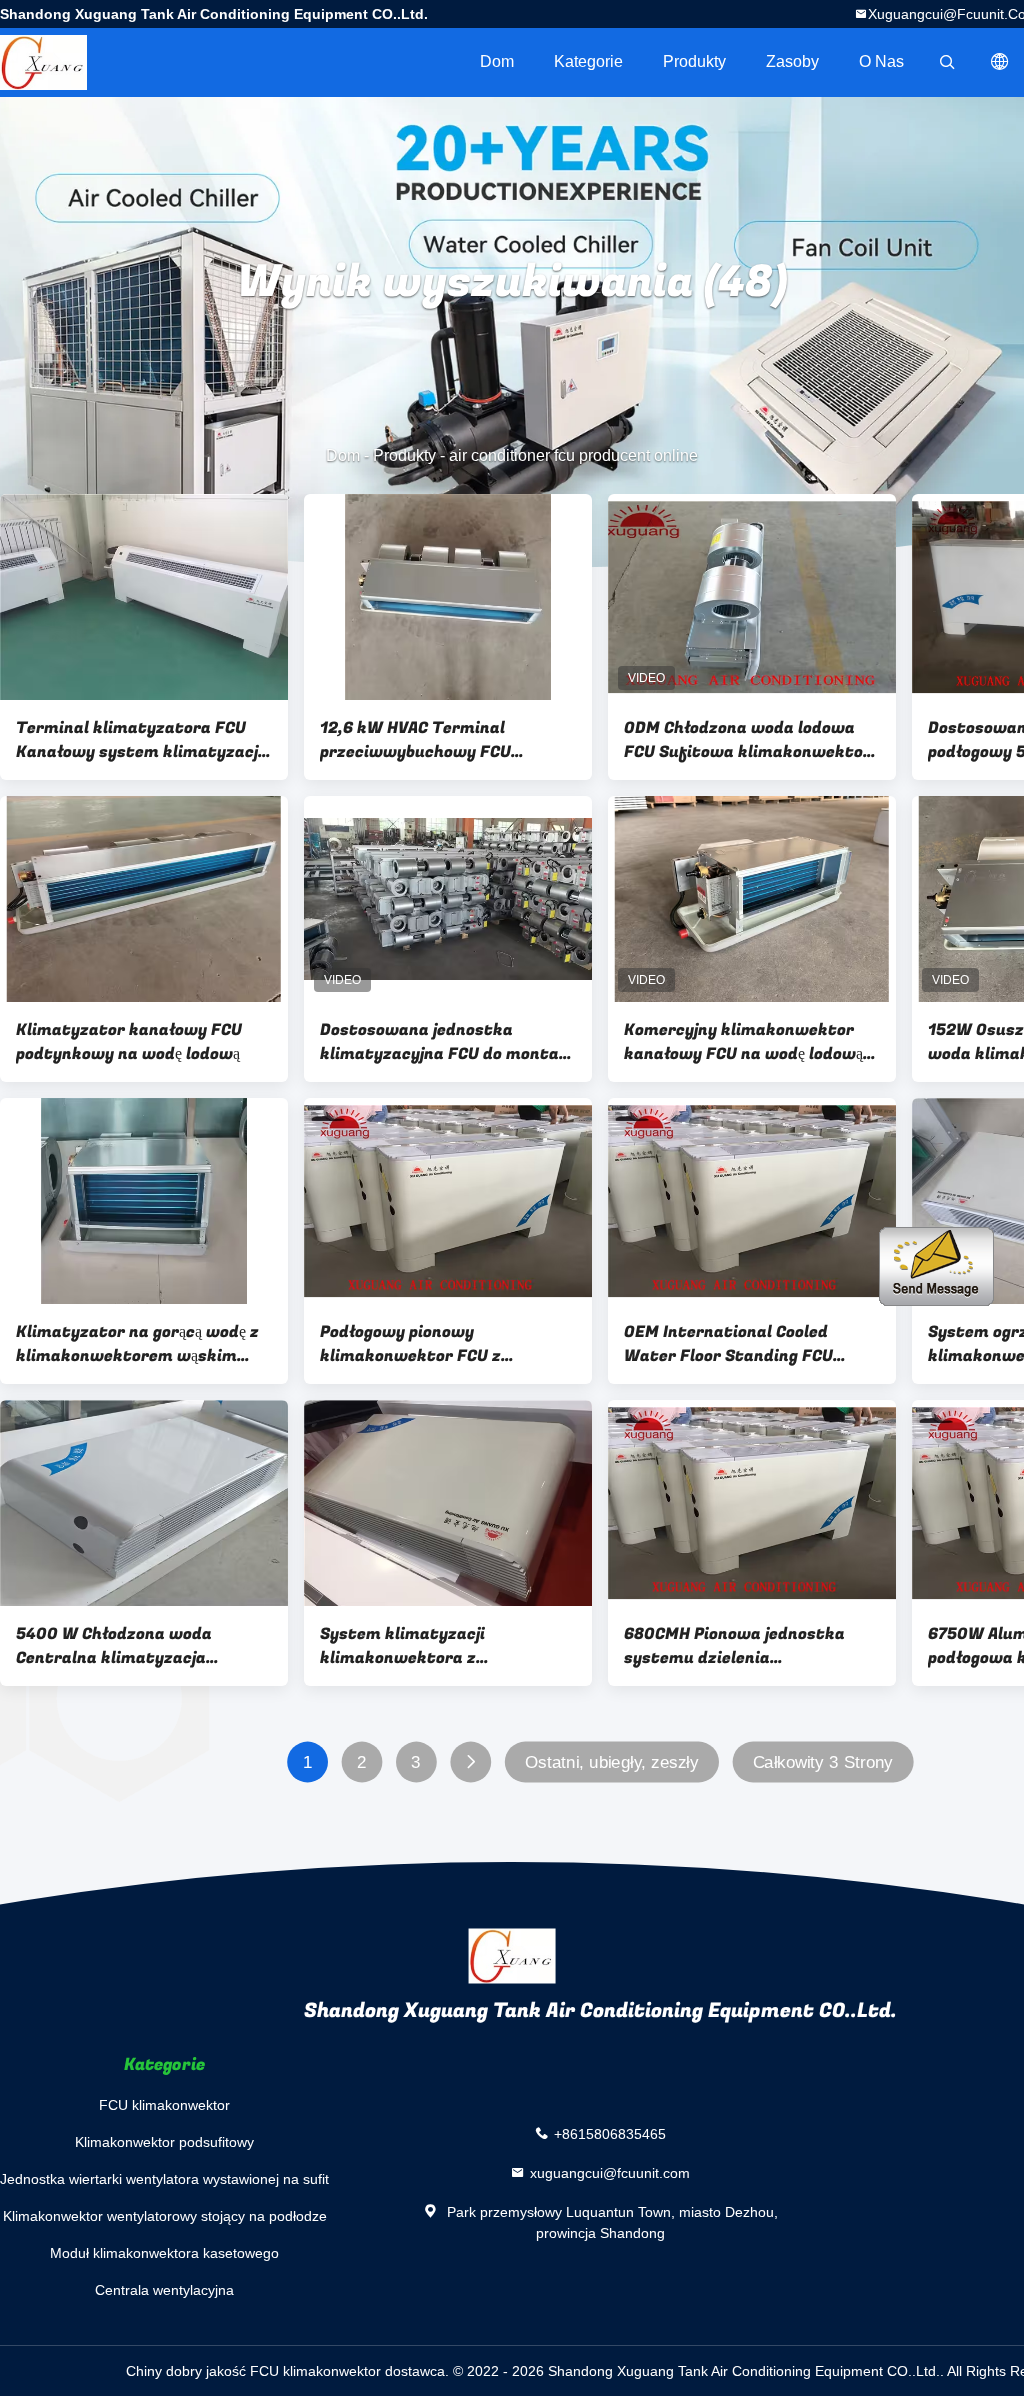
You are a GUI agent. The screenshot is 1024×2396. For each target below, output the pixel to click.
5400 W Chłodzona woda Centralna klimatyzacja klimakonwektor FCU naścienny (141, 1646)
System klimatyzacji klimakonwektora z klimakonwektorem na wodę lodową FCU (432, 1646)
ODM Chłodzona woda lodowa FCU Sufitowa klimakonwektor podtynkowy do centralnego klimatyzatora (747, 740)
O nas (881, 61)
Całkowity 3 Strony (823, 1762)
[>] (470, 1762)
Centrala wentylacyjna (164, 2290)
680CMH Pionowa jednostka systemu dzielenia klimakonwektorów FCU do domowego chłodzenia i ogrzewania (734, 1646)
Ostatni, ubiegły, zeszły (611, 1762)
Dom (497, 61)
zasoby (792, 61)
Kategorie (588, 61)
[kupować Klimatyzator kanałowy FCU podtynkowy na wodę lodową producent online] (144, 899)
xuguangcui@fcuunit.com (610, 2173)
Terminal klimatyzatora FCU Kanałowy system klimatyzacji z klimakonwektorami (139, 740)
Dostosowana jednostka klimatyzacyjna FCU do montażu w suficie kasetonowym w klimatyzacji (448, 1042)
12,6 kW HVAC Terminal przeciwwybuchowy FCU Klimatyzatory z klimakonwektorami (415, 740)
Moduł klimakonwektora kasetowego (164, 2253)
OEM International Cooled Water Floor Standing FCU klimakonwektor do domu (728, 1344)
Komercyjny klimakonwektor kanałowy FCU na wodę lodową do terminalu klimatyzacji (743, 1042)
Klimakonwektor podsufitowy (164, 2142)
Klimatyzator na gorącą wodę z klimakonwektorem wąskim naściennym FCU (137, 1344)
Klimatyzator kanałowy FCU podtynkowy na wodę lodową (129, 1042)
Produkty (694, 61)
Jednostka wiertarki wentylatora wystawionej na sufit (164, 2179)
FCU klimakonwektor (164, 2105)
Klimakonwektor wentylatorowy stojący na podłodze (165, 2216)
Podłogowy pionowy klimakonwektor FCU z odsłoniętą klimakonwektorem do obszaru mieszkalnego (441, 1344)
